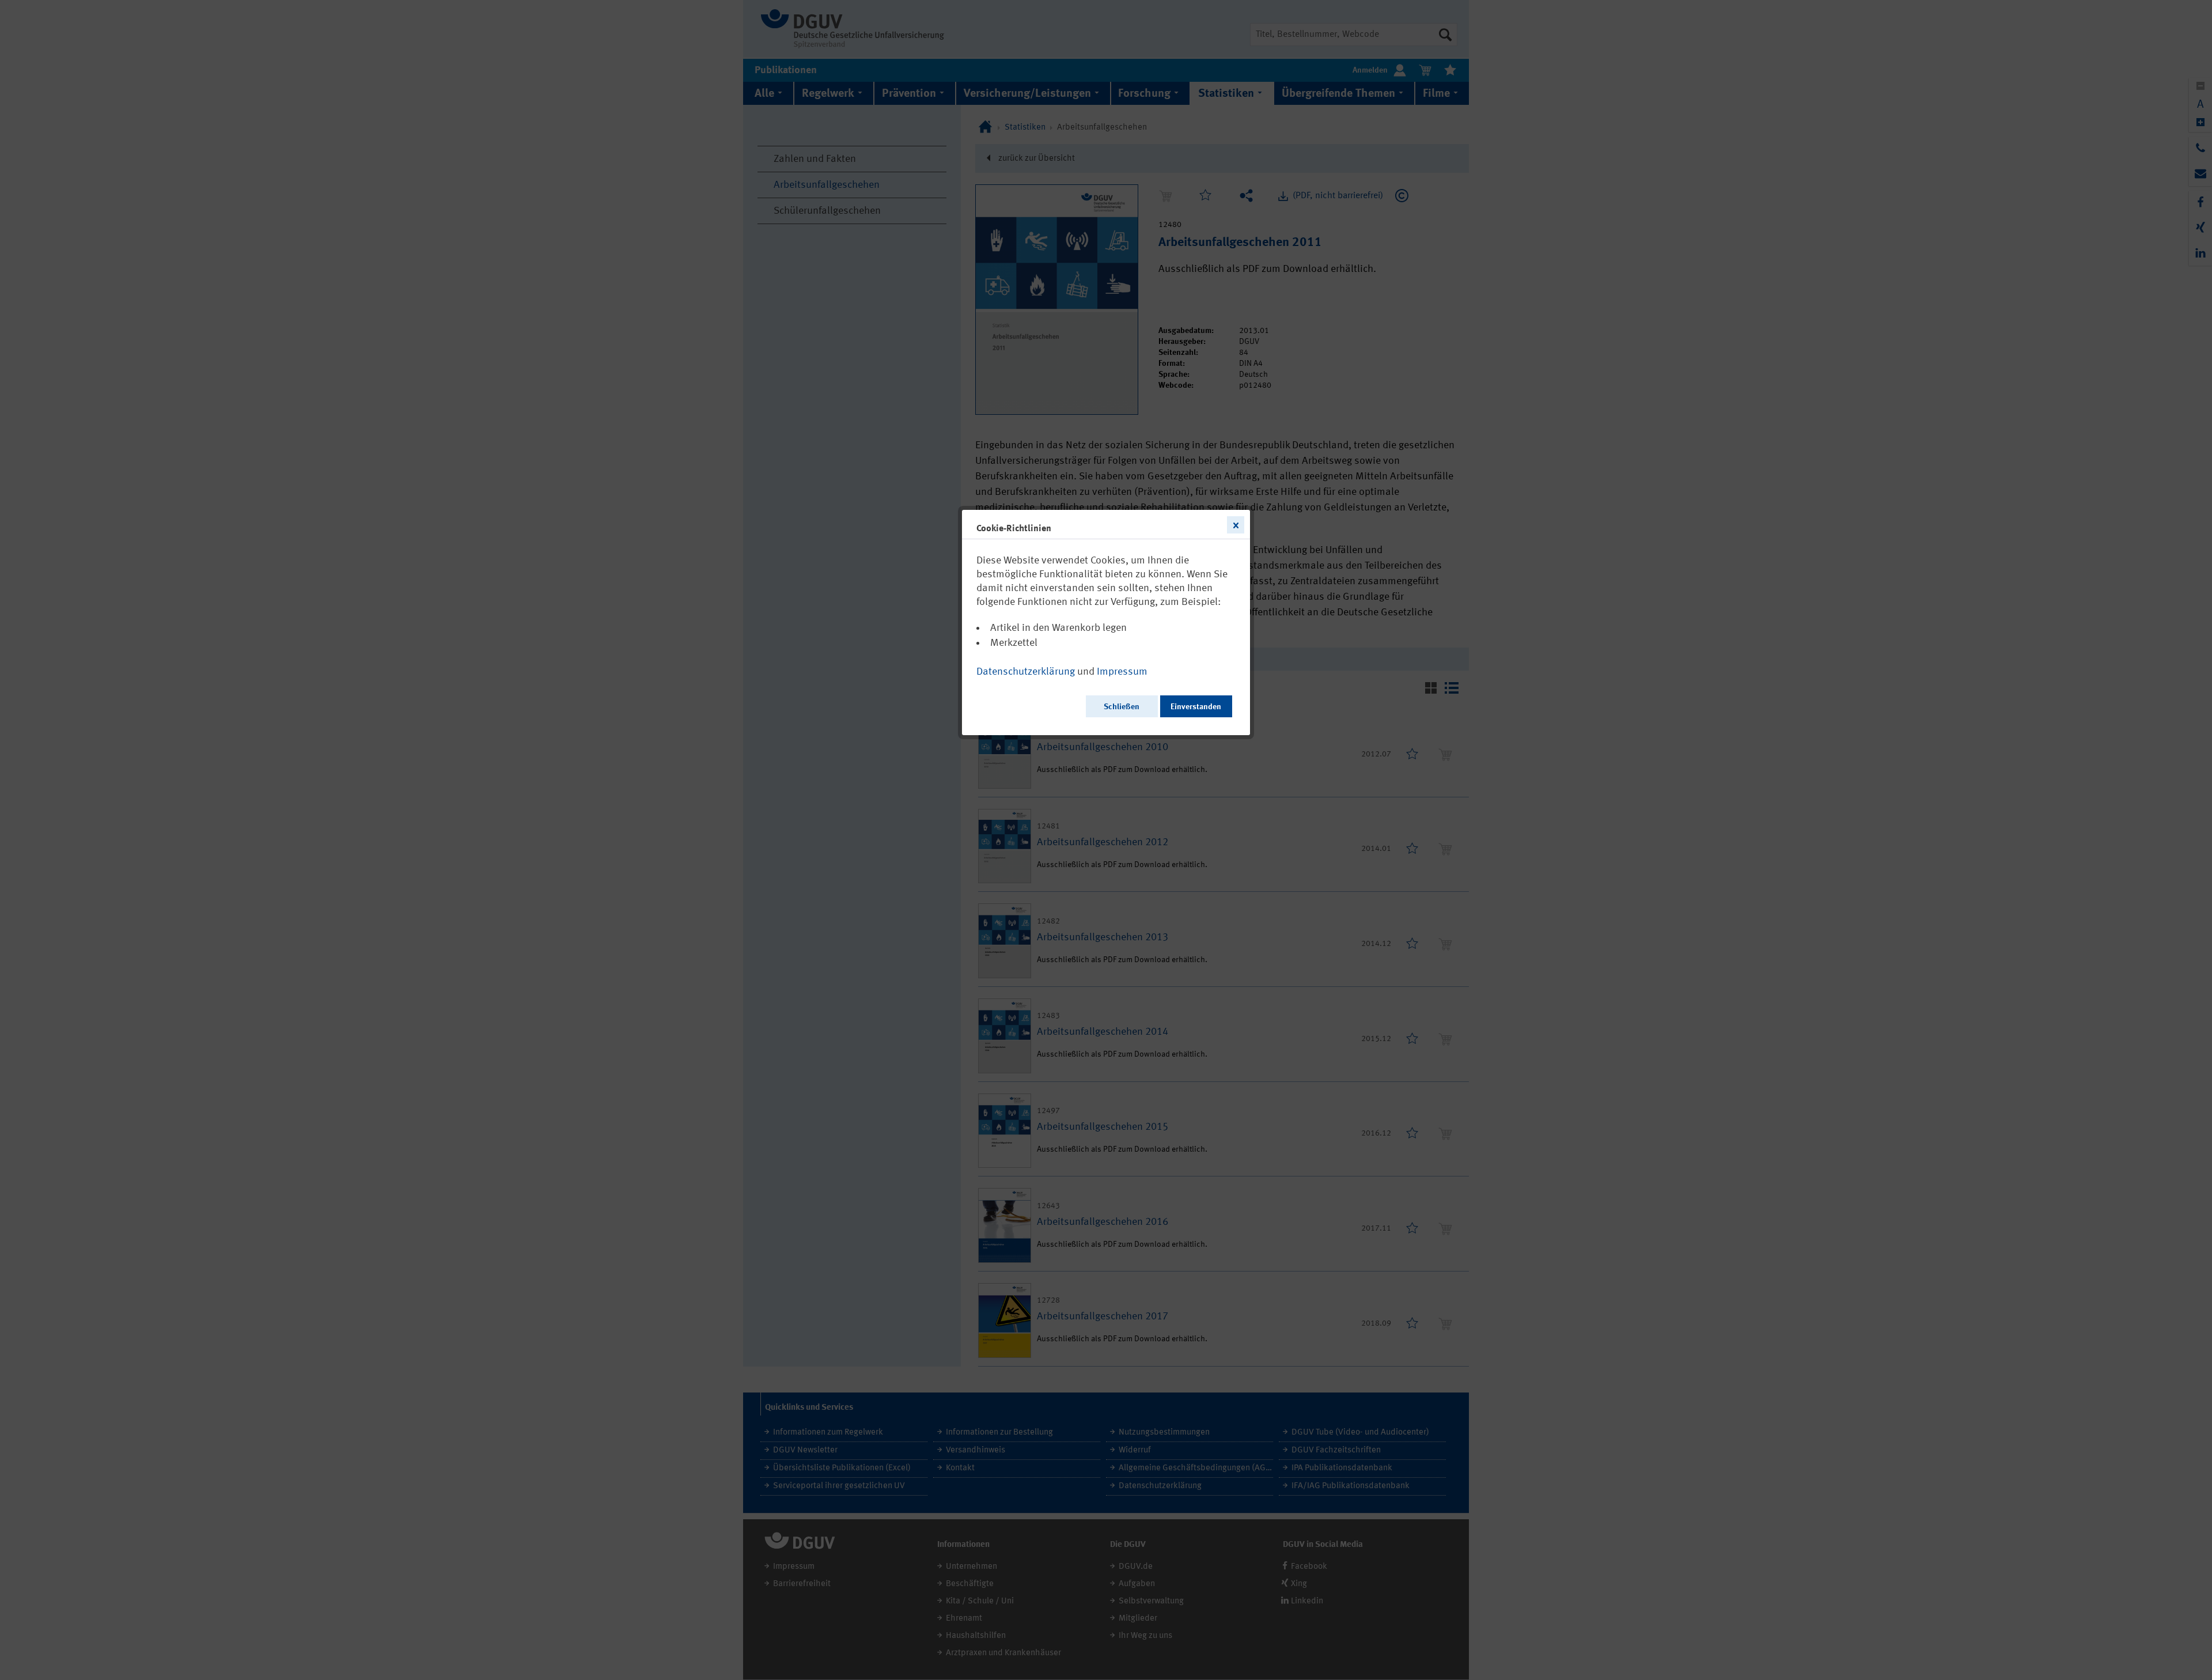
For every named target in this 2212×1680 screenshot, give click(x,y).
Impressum (1122, 672)
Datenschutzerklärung (1026, 672)
